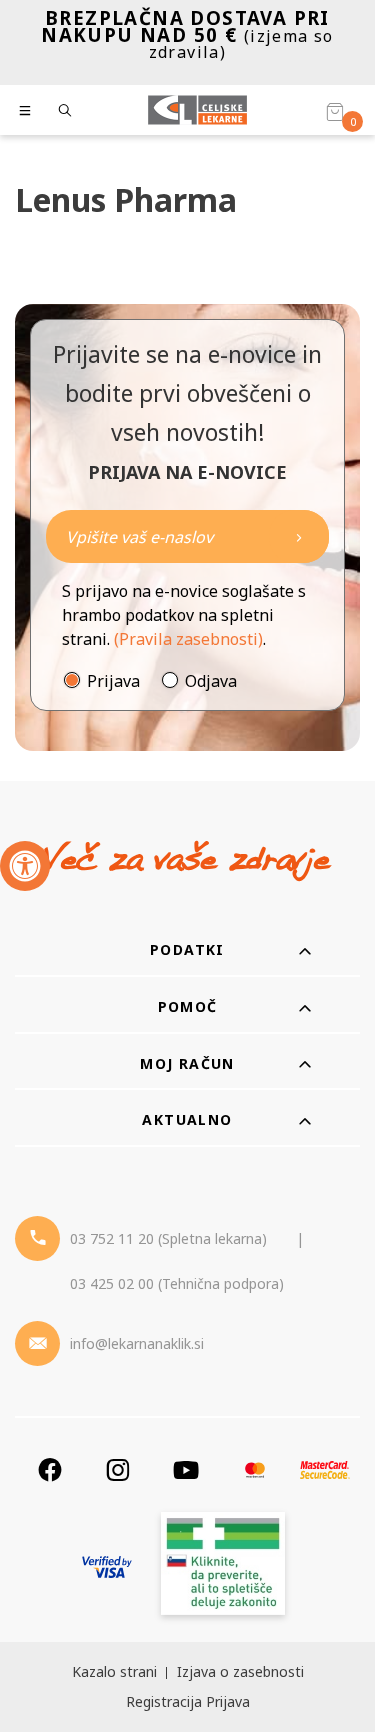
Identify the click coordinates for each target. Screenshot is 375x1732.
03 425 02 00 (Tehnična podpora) (177, 1283)
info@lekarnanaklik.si (137, 1343)
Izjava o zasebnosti (240, 1671)
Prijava (113, 681)
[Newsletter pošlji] (299, 536)
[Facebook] (50, 1469)
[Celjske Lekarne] (197, 110)
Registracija (164, 1701)
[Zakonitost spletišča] (223, 1566)
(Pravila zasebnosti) (188, 639)
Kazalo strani (114, 1671)
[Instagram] (118, 1469)
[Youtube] (186, 1469)
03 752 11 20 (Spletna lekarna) (168, 1238)
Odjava (211, 681)
